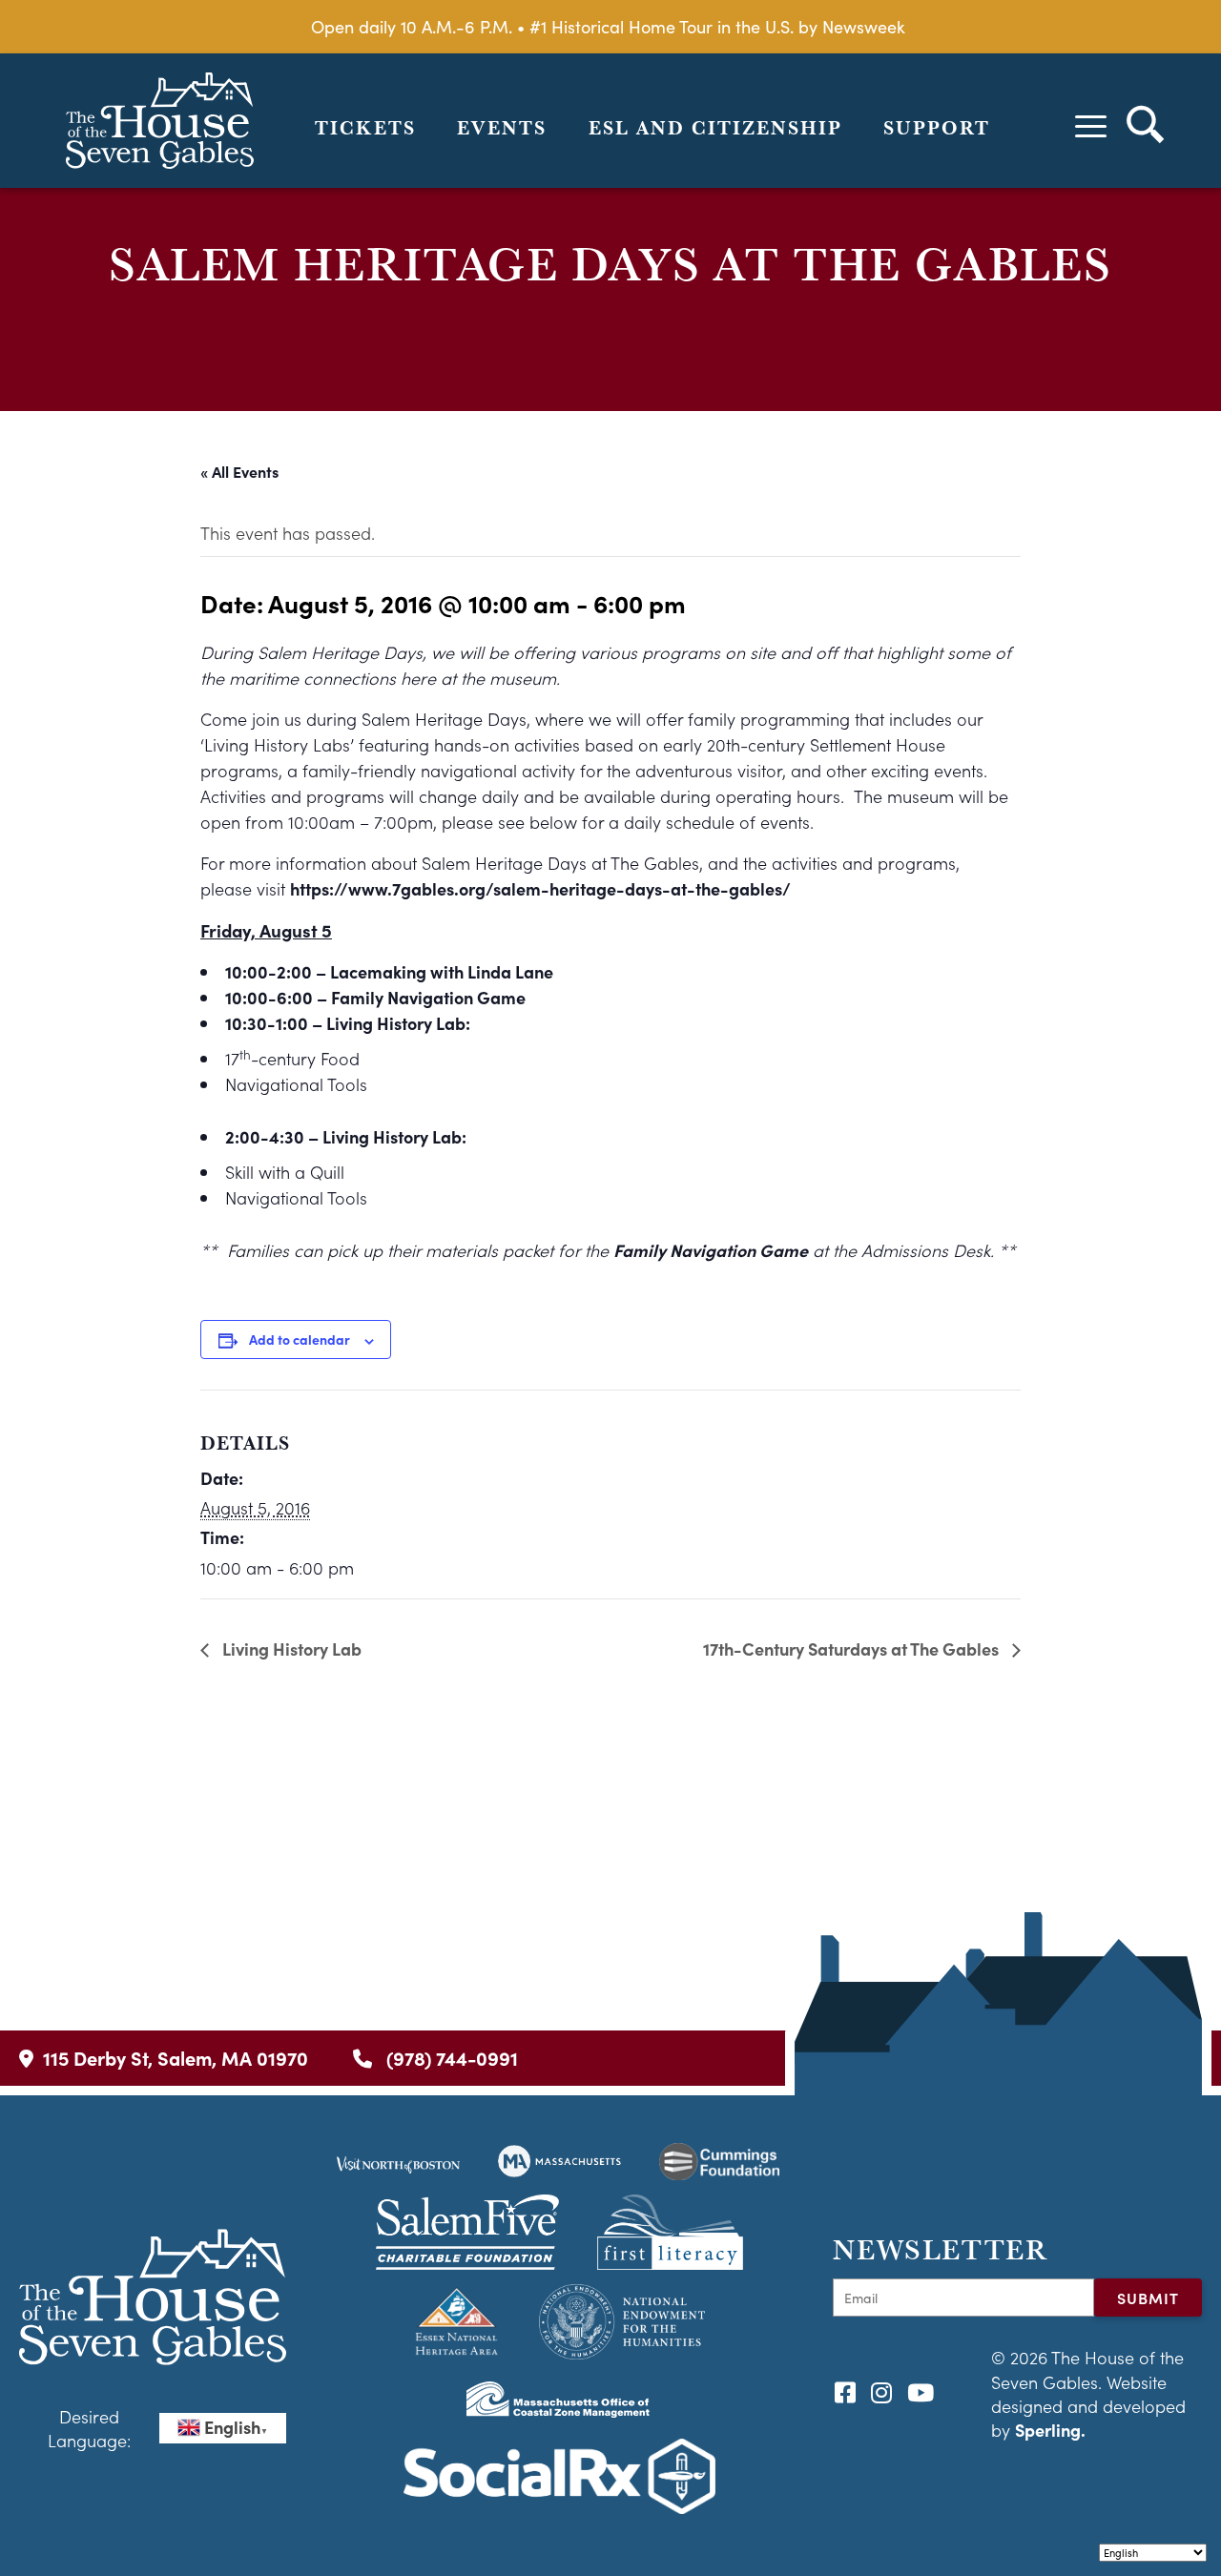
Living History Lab (290, 1649)
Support (937, 128)
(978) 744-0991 (450, 2058)
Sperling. (1050, 2430)
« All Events (239, 471)
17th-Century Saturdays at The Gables (853, 1649)
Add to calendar (300, 1339)
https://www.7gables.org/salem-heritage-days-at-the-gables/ (540, 888)
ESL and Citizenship (715, 128)
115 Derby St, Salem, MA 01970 (176, 2058)
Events (502, 128)
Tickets (365, 128)
